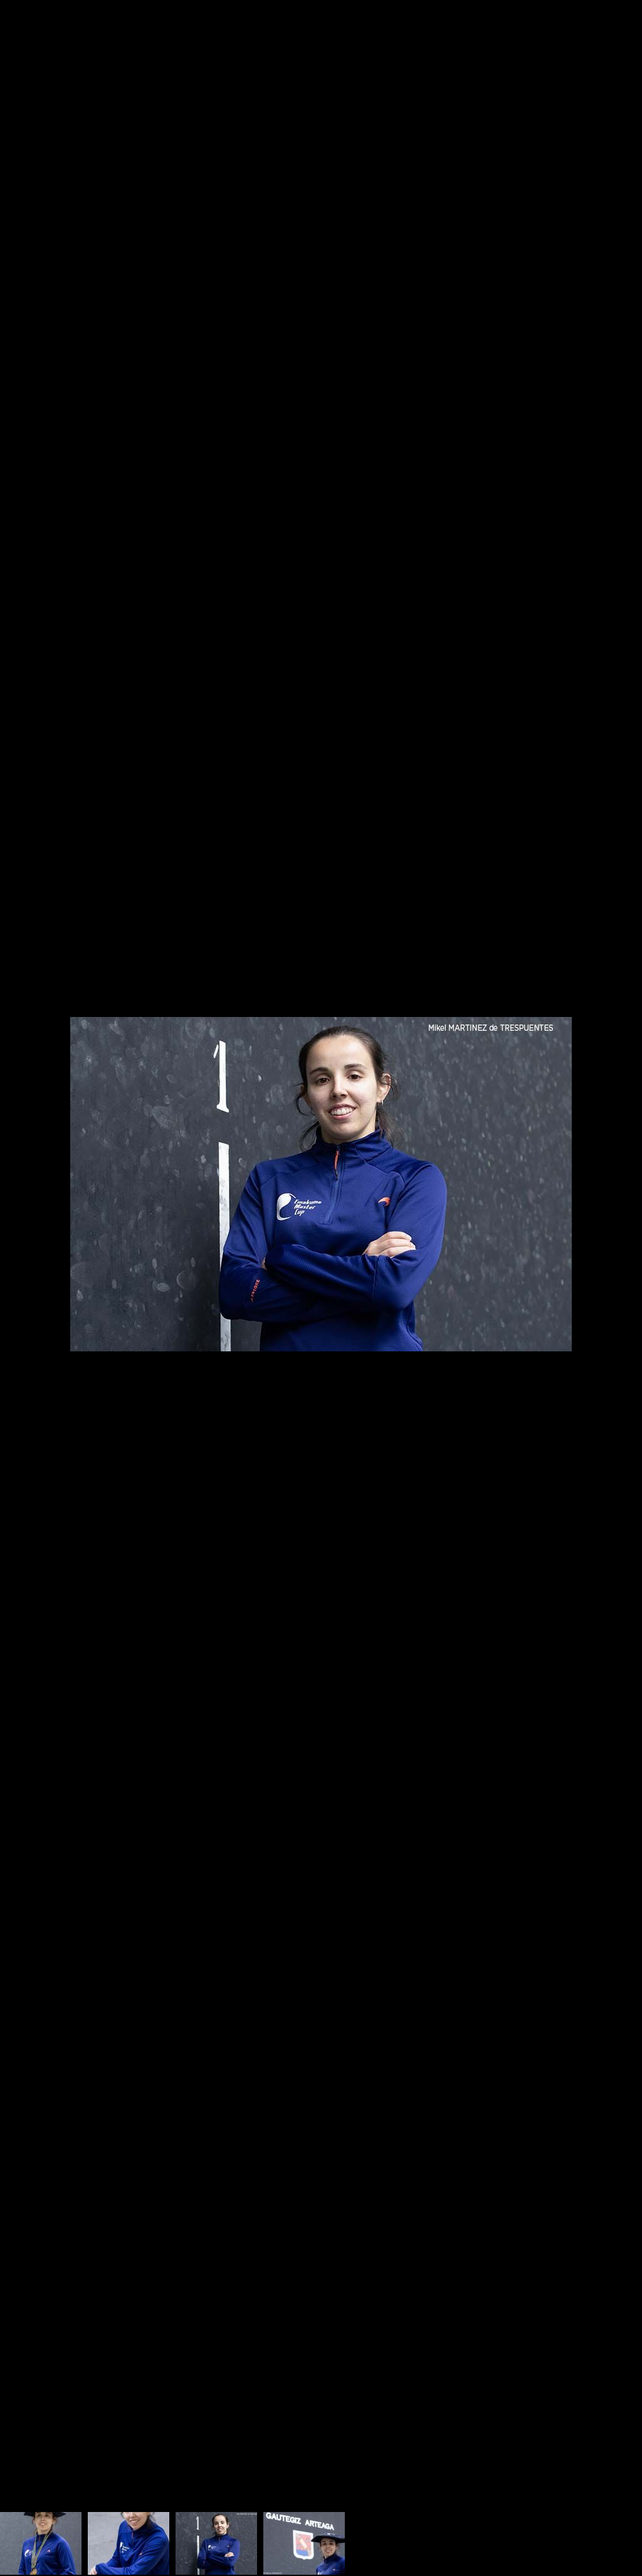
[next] (620, 1269)
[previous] (22, 1269)
